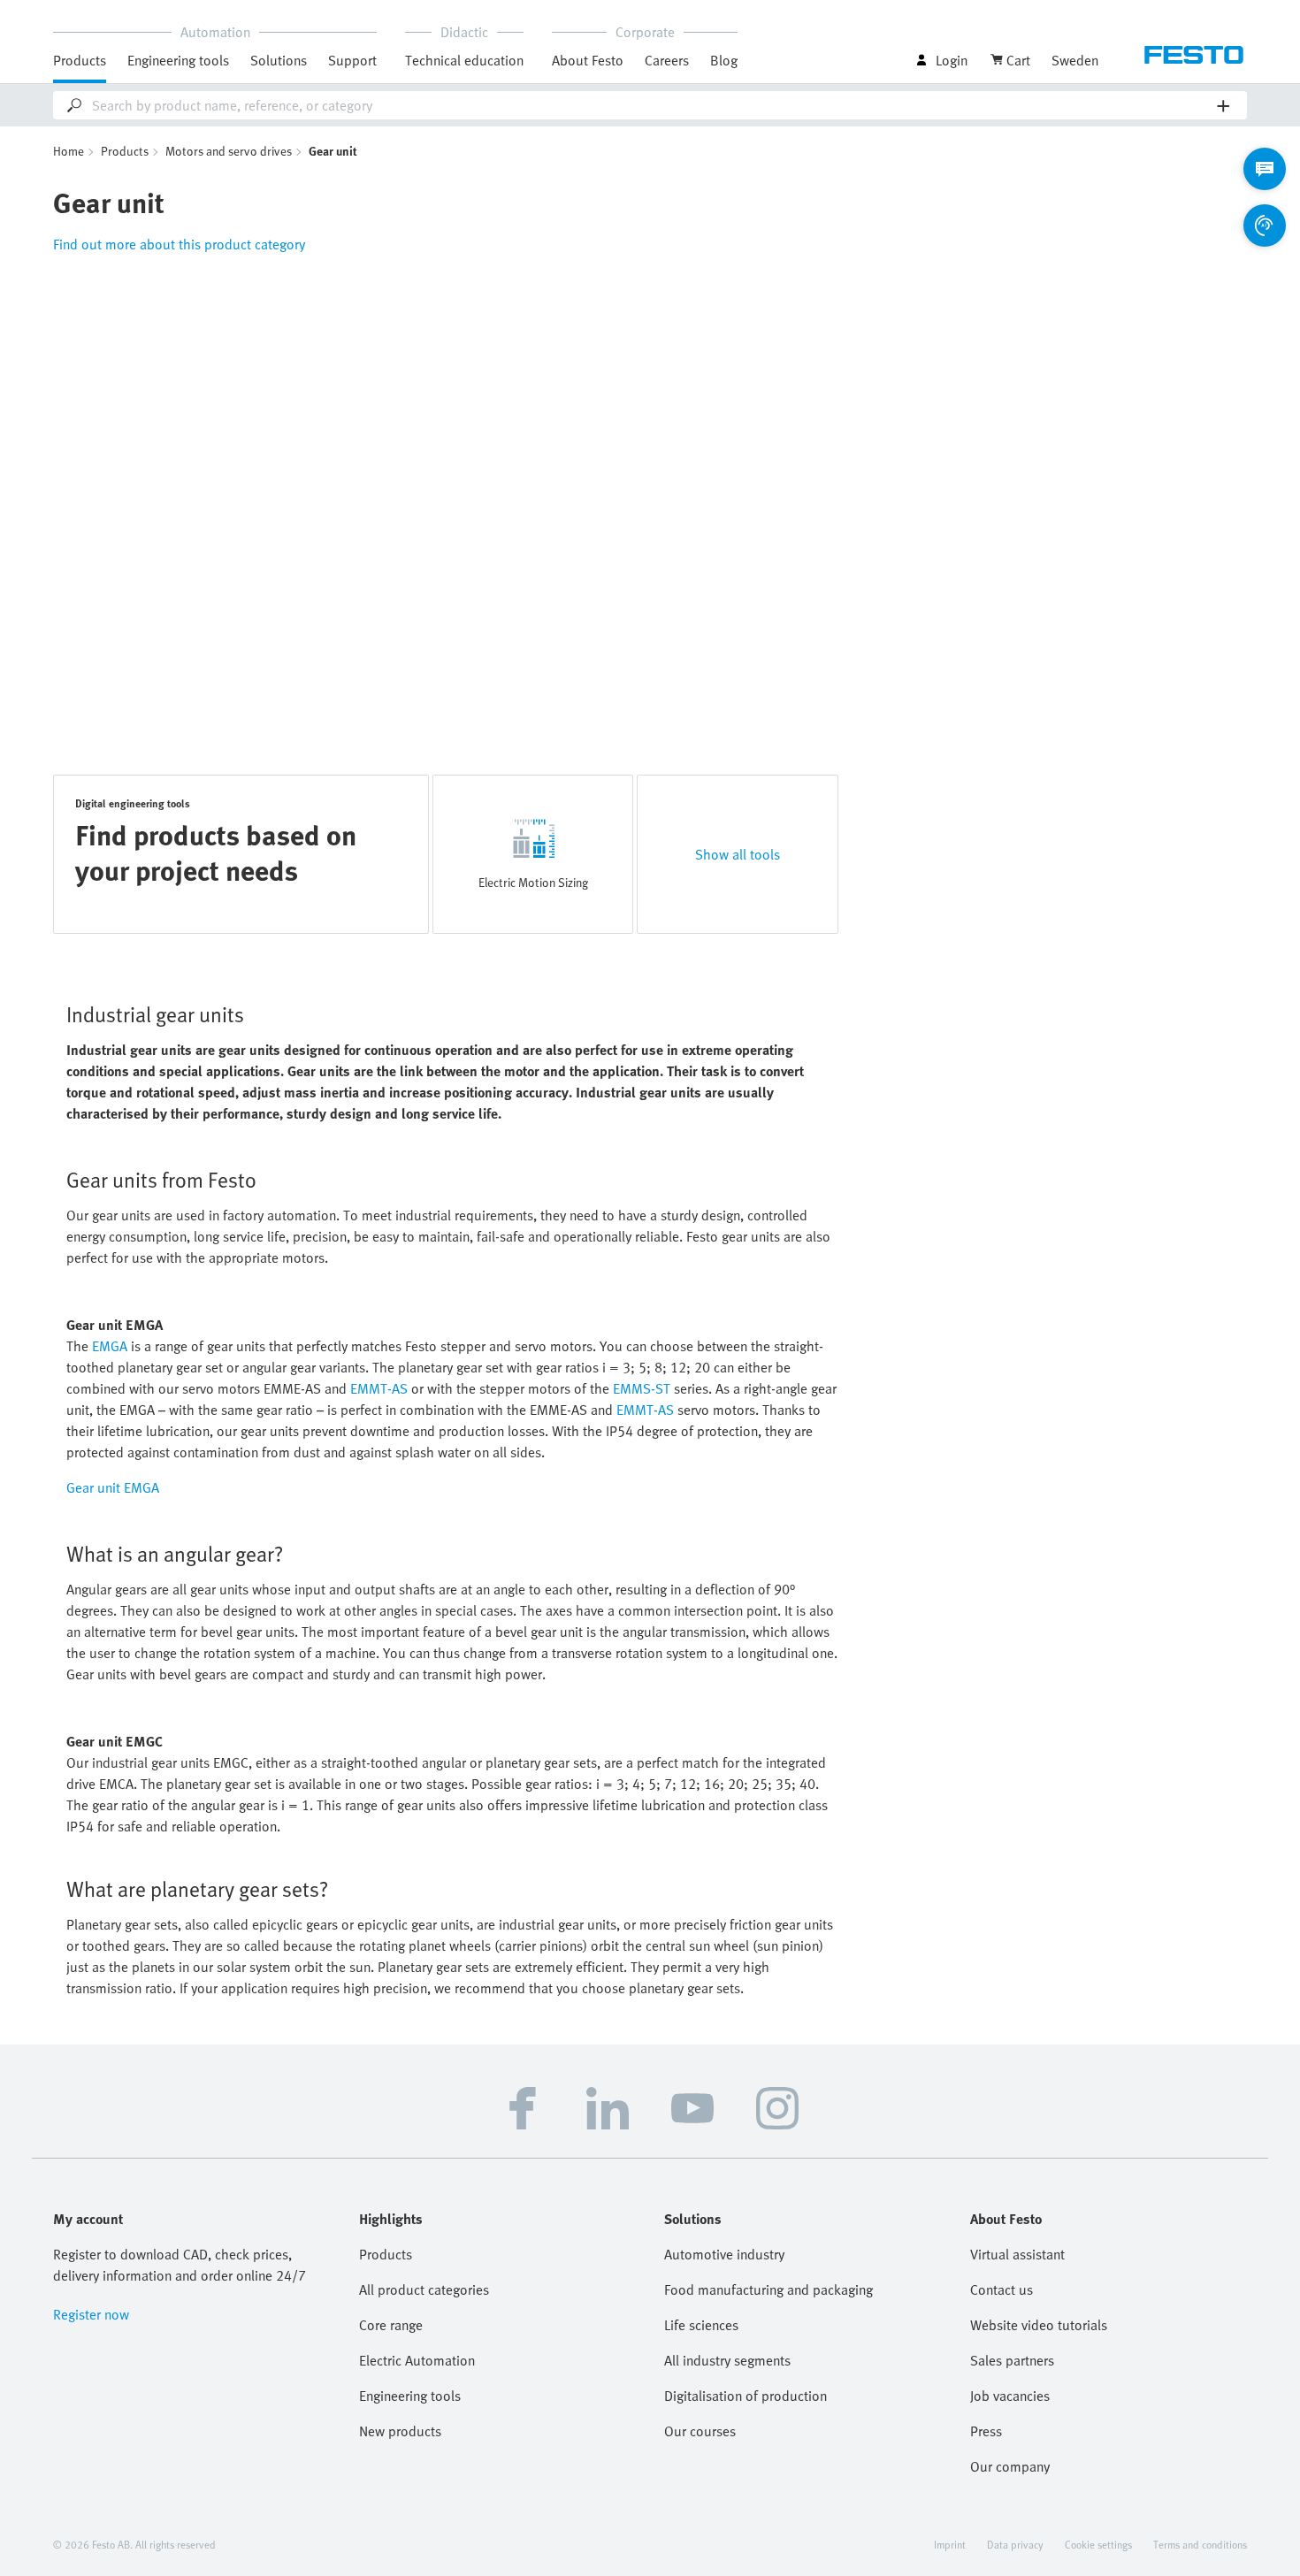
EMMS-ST (642, 1388)
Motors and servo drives (229, 151)
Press (986, 2431)
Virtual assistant (1017, 2254)
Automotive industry (724, 2254)
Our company (1010, 2466)
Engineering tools (178, 60)
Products (125, 151)
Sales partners (1012, 2360)
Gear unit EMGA (113, 1487)
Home (69, 151)
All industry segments (727, 2360)
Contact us (1002, 2289)
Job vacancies (1010, 2396)
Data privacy (1015, 2544)
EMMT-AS (379, 1388)
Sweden (1075, 60)
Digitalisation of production (746, 2396)
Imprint (950, 2544)
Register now (91, 2314)
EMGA (110, 1346)
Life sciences (701, 2325)
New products (400, 2431)
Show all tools (738, 854)
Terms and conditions (1200, 2544)
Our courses (700, 2431)
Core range (391, 2325)
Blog (724, 60)
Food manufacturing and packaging (769, 2289)
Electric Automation (417, 2360)
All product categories (424, 2289)
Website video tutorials (1039, 2325)
